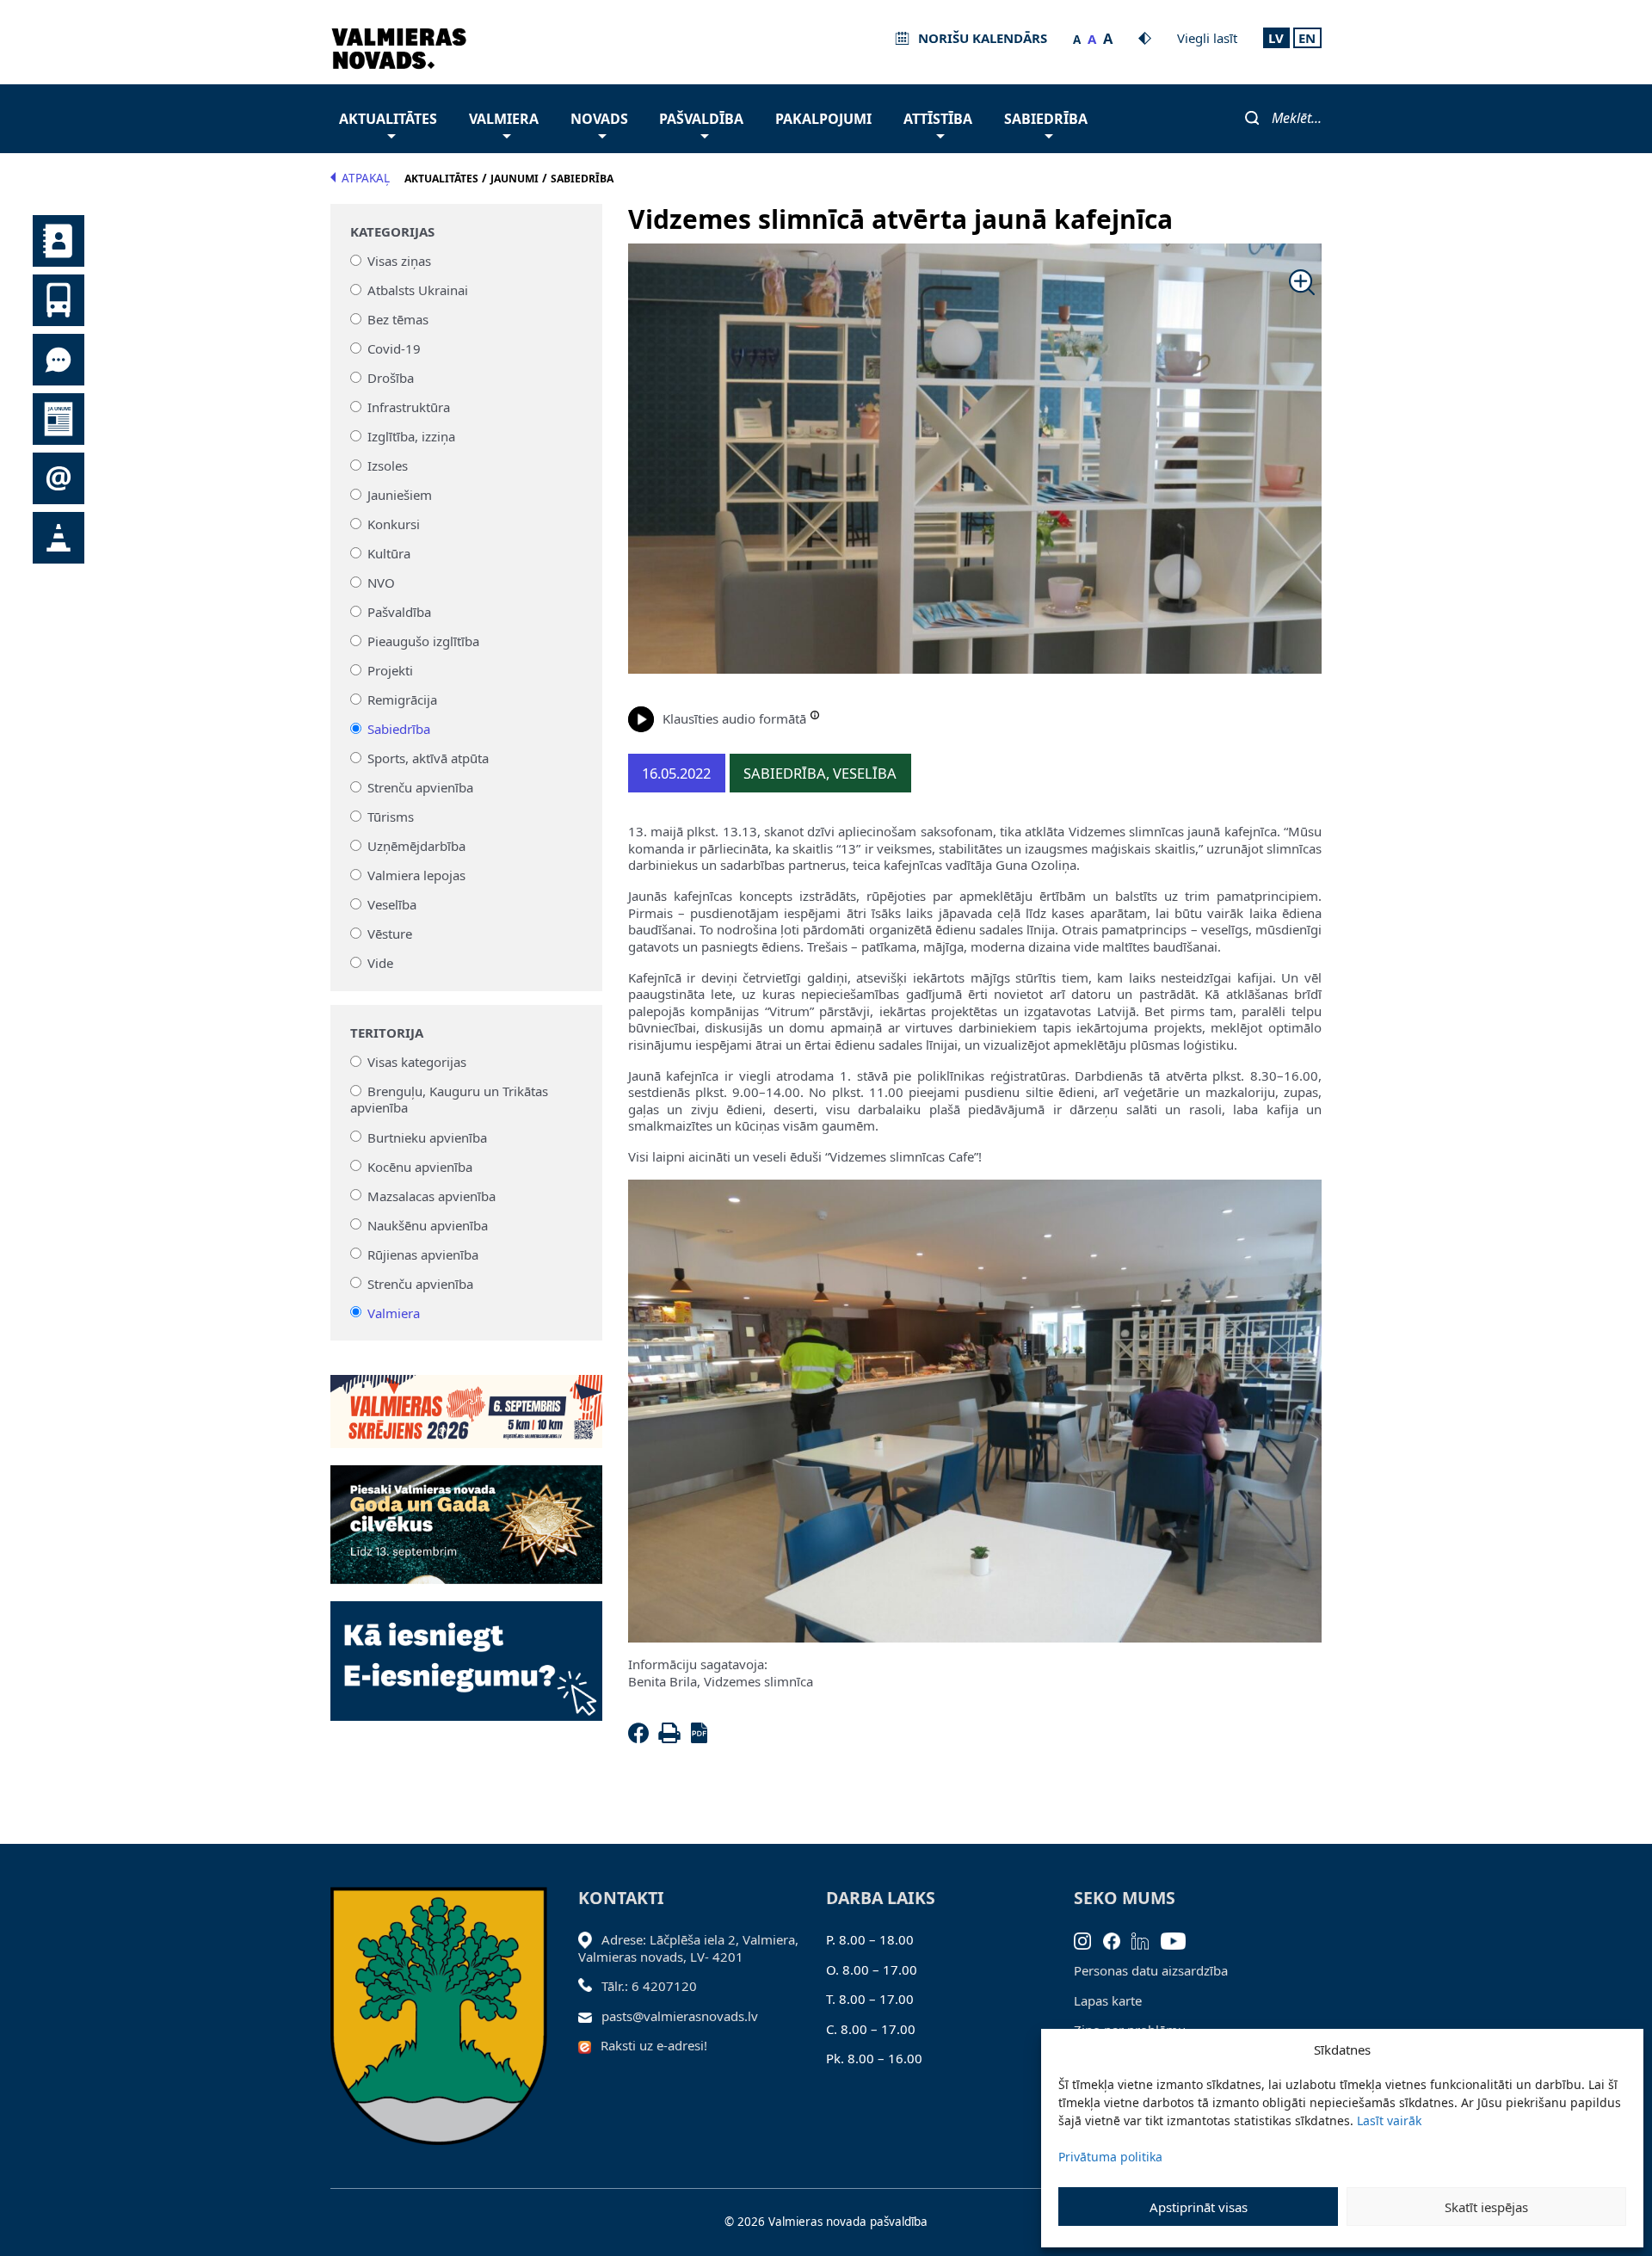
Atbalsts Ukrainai (418, 290)
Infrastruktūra (409, 407)
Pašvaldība (701, 119)
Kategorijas (392, 232)
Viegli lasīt (1207, 38)
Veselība (392, 904)
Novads (599, 119)
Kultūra (389, 553)
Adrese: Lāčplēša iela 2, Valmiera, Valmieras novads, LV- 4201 (688, 1948)
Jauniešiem (400, 495)
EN (1307, 38)
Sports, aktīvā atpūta (428, 758)
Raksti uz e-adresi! (654, 2045)
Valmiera (504, 119)
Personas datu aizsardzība (1151, 1970)
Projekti (390, 670)
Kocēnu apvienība (420, 1166)
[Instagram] (1088, 1939)
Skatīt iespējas (1486, 2207)
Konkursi (394, 524)
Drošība (391, 378)
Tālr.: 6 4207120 (649, 1986)
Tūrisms (391, 817)
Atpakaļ (366, 178)
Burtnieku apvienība (427, 1137)
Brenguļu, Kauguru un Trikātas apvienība (450, 1100)
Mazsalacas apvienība (431, 1195)
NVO (381, 582)
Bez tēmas (398, 319)
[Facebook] (642, 1738)
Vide (380, 963)
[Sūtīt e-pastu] (590, 2016)
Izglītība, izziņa (411, 436)
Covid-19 (394, 348)
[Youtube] (1179, 1939)
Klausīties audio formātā (734, 718)
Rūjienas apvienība (423, 1254)
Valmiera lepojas (416, 875)
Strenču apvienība (420, 787)
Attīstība (938, 119)
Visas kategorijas (417, 1062)
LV (1276, 38)
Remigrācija (402, 700)
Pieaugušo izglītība (423, 641)
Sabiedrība (1046, 119)
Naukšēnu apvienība (428, 1224)
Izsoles (388, 465)
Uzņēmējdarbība (416, 846)
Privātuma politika (1110, 2157)
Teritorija (387, 1033)
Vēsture (390, 934)
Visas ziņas (399, 261)
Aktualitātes (388, 119)
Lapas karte (1108, 2000)
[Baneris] (466, 1402)
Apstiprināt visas (1199, 2207)
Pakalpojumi (823, 119)
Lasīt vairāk (1389, 2120)
